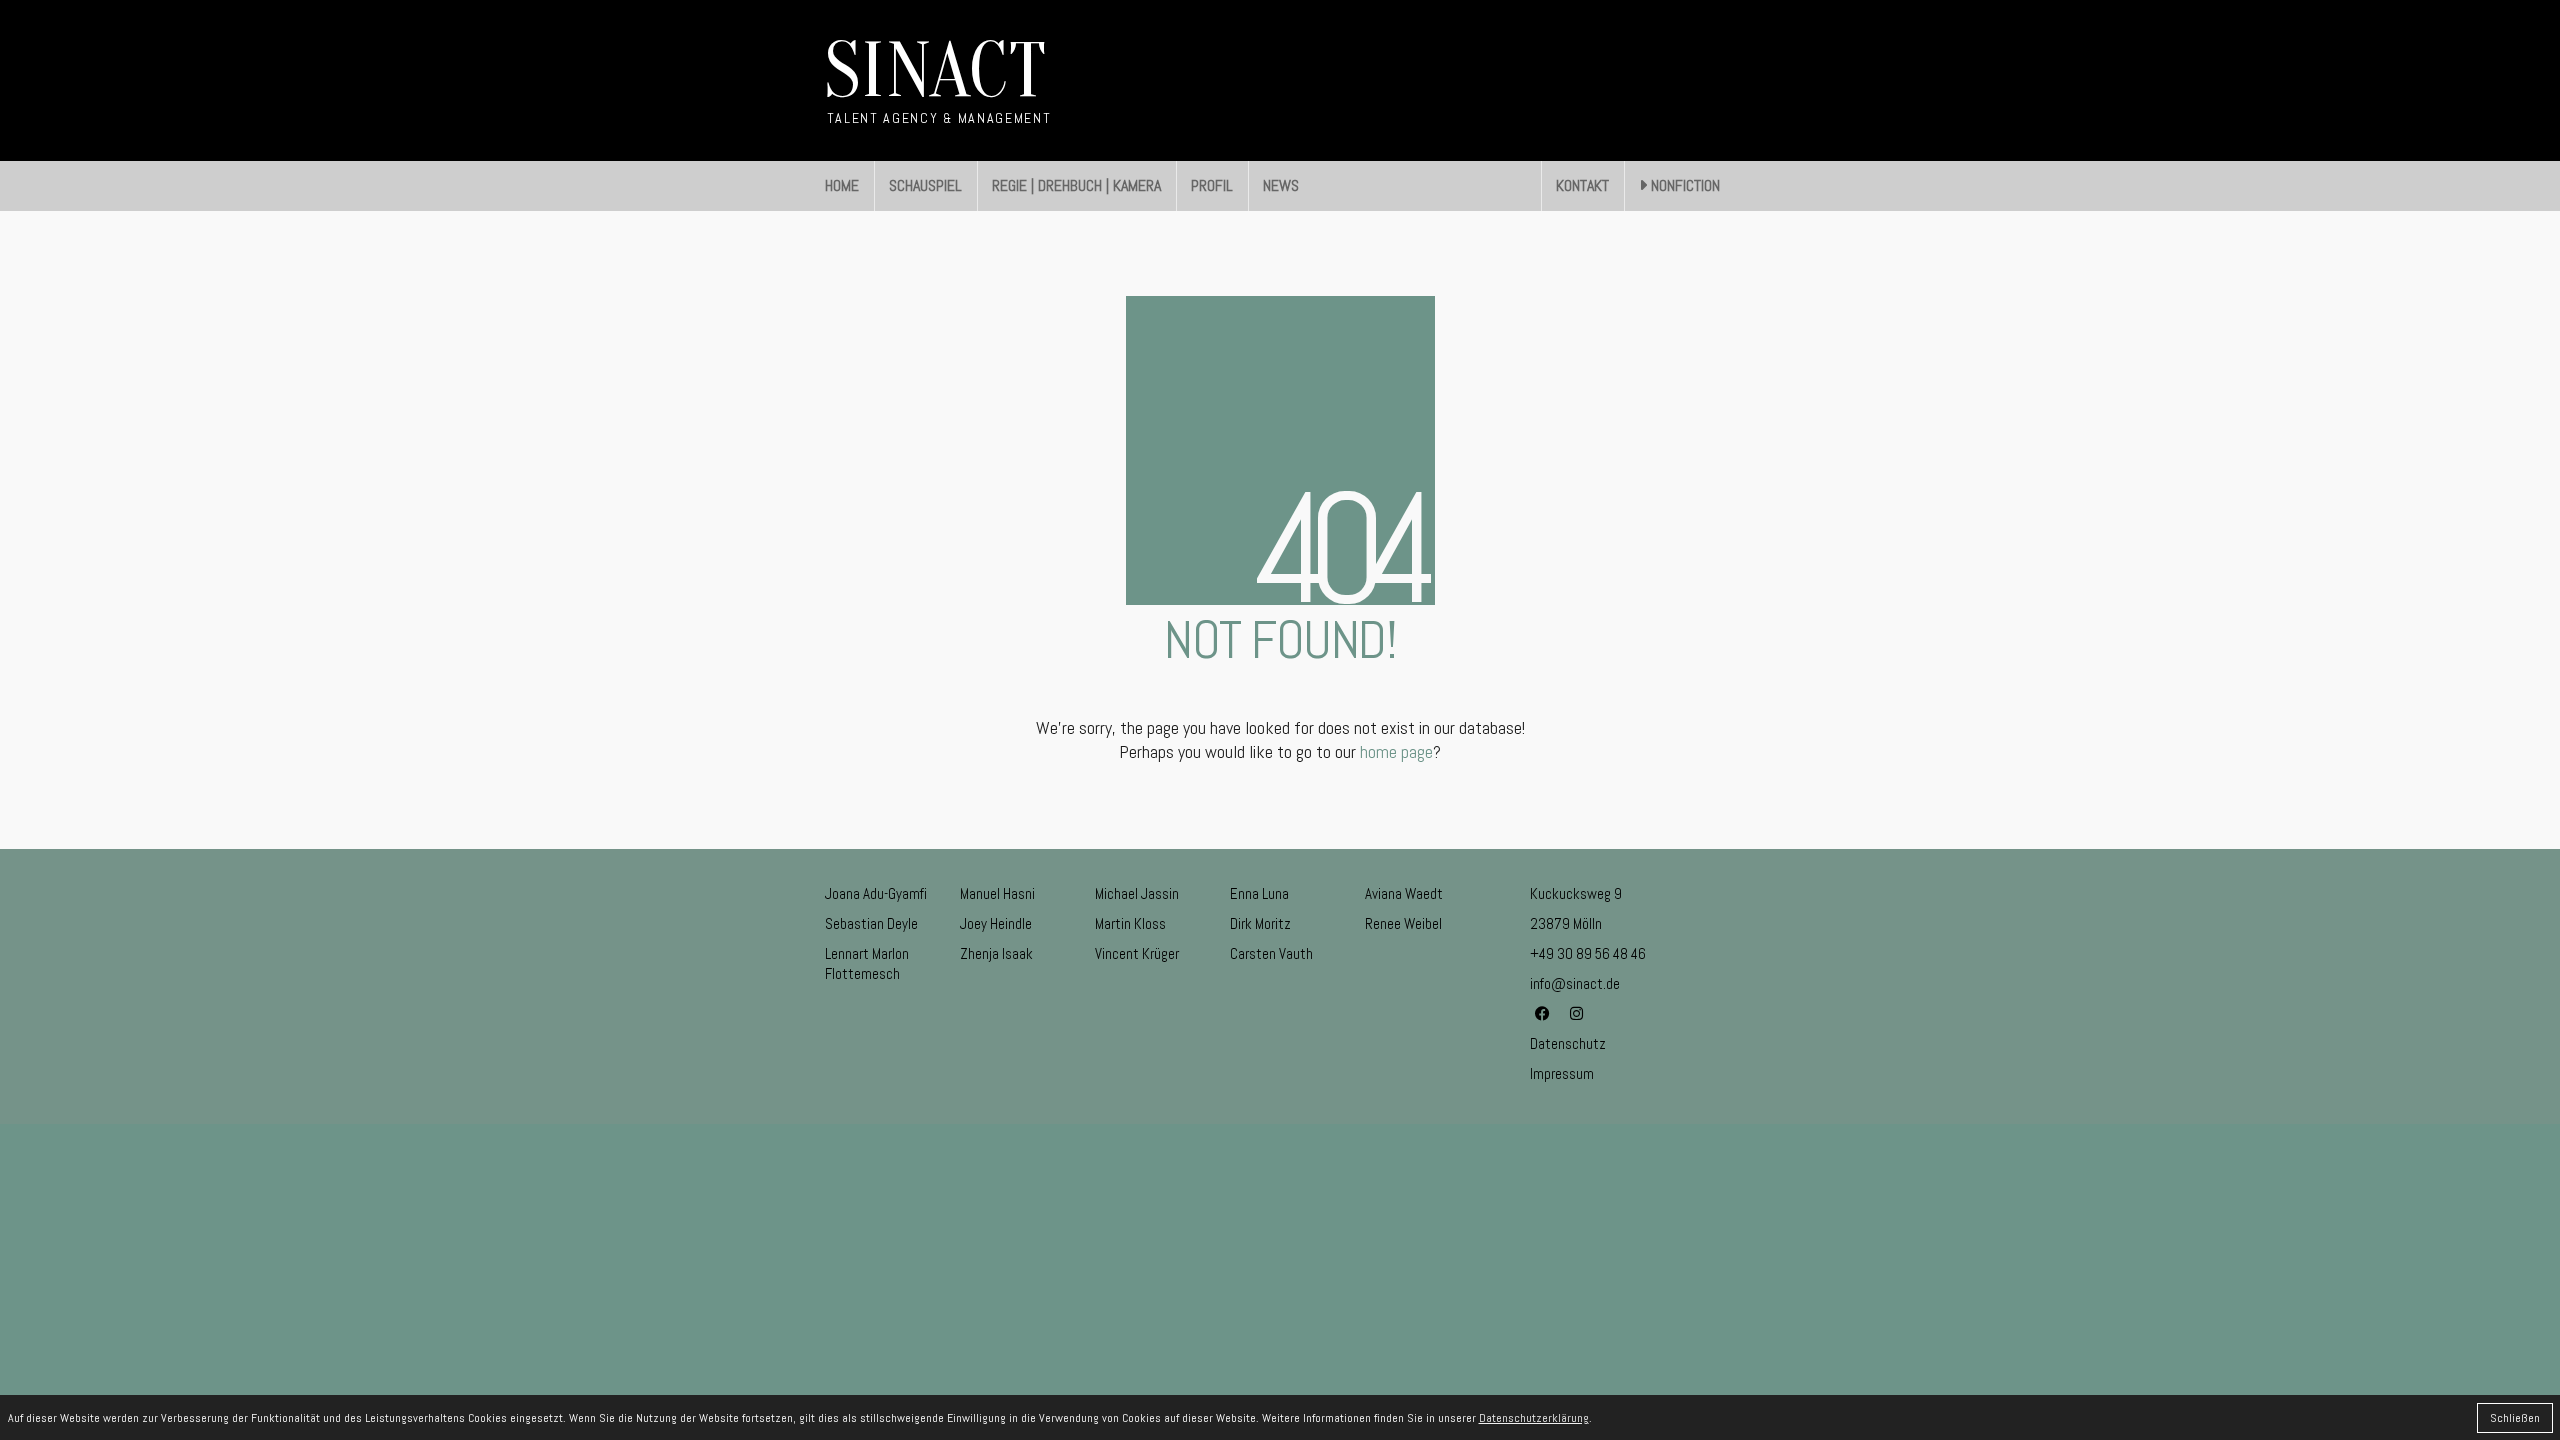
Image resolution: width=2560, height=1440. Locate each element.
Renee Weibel (1403, 923)
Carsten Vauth (1271, 953)
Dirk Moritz (1260, 923)
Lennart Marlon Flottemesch (867, 963)
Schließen (2515, 1418)
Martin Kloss (1130, 923)
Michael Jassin (1137, 893)
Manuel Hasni (997, 893)
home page (1396, 751)
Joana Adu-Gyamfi (876, 893)
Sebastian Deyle (871, 923)
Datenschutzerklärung (1534, 1418)
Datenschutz (1568, 1043)
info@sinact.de (1575, 983)
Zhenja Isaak (996, 953)
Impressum (1562, 1073)
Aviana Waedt (1404, 893)
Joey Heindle (996, 923)
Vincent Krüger (1137, 953)
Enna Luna (1259, 893)
